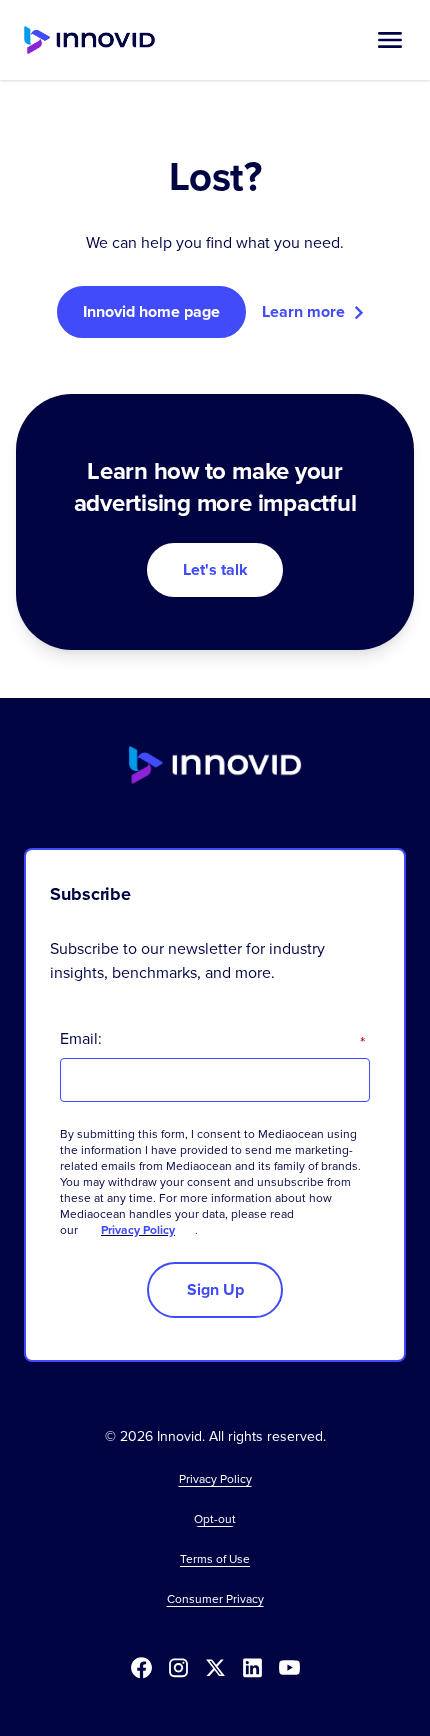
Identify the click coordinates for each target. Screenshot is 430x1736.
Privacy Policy (138, 1229)
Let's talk (215, 569)
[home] (89, 40)
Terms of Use (215, 1559)
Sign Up (215, 1289)
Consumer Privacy (215, 1599)
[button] (390, 40)
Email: (212, 1038)
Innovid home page (151, 311)
